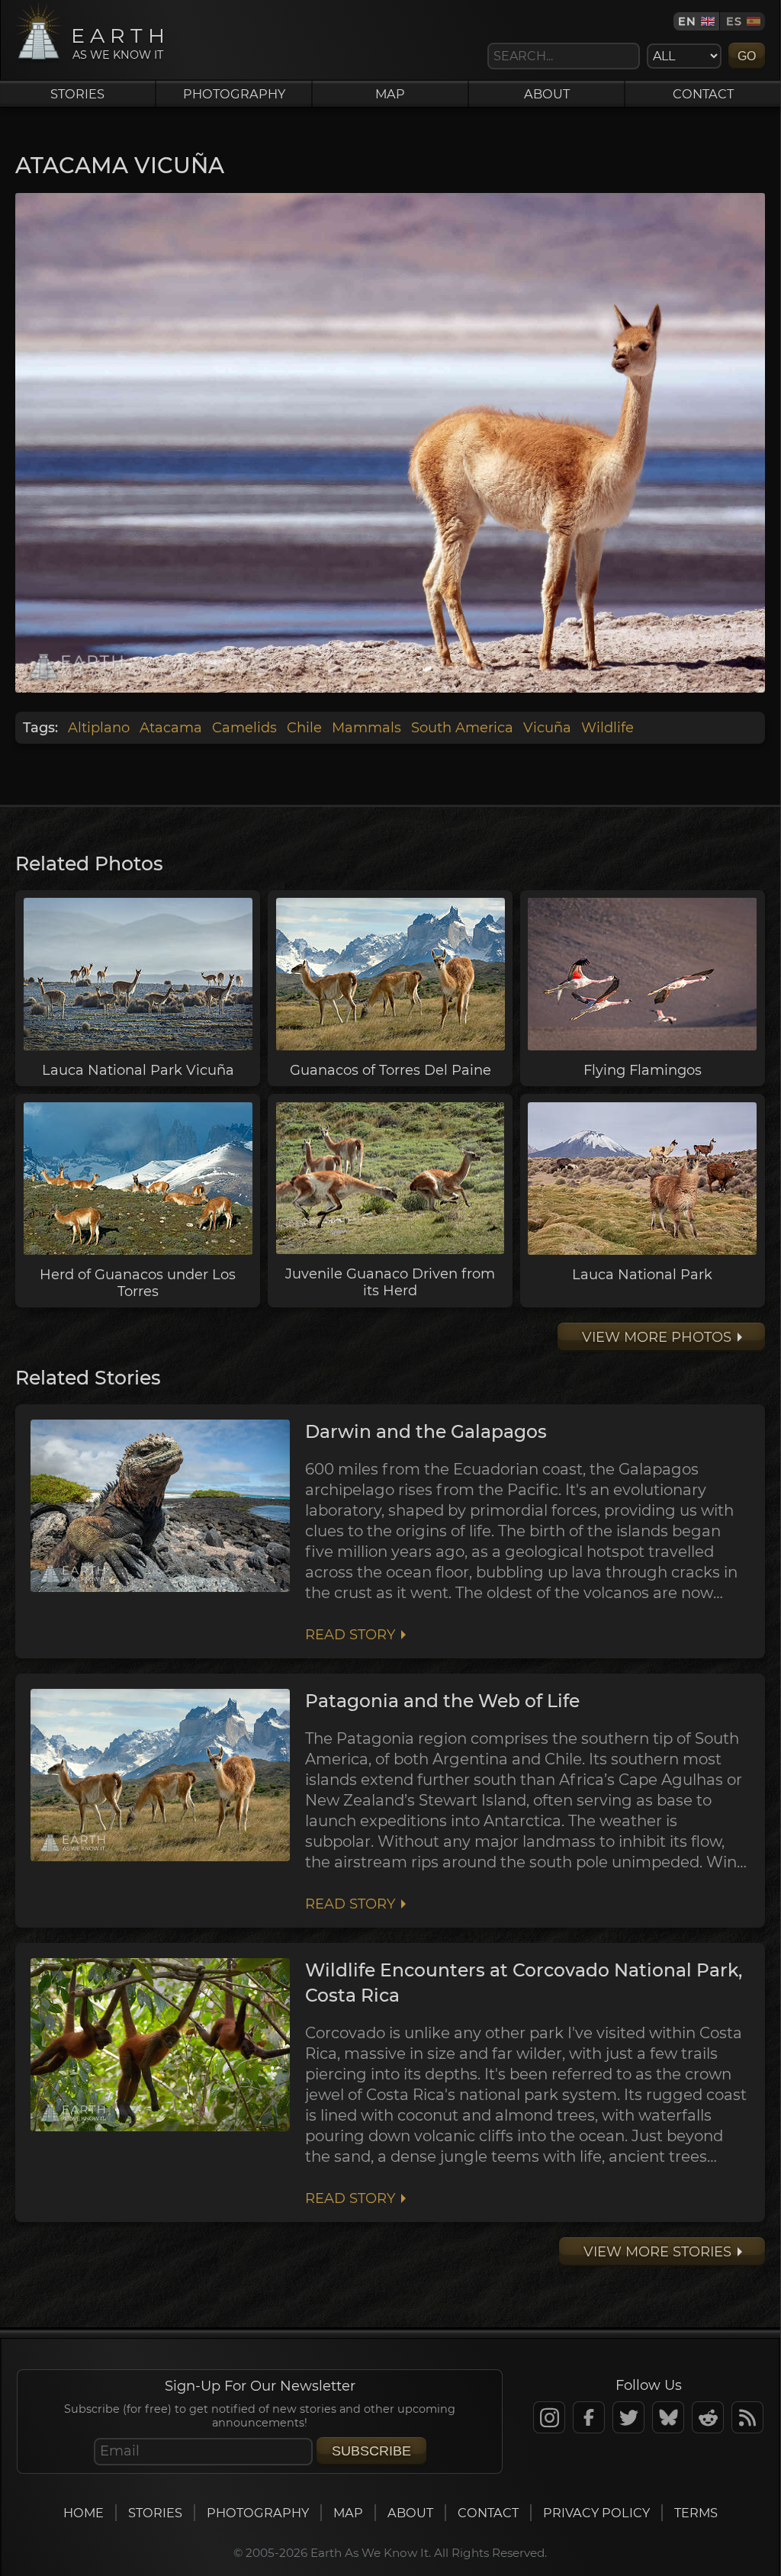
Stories (77, 94)
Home (84, 2513)
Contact (703, 94)
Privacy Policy (596, 2513)
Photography (234, 94)
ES (734, 21)
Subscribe (371, 2451)
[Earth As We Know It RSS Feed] (747, 2417)
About (547, 94)
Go (747, 56)
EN (687, 21)
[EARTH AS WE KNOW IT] (39, 59)
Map (390, 94)
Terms (696, 2513)
